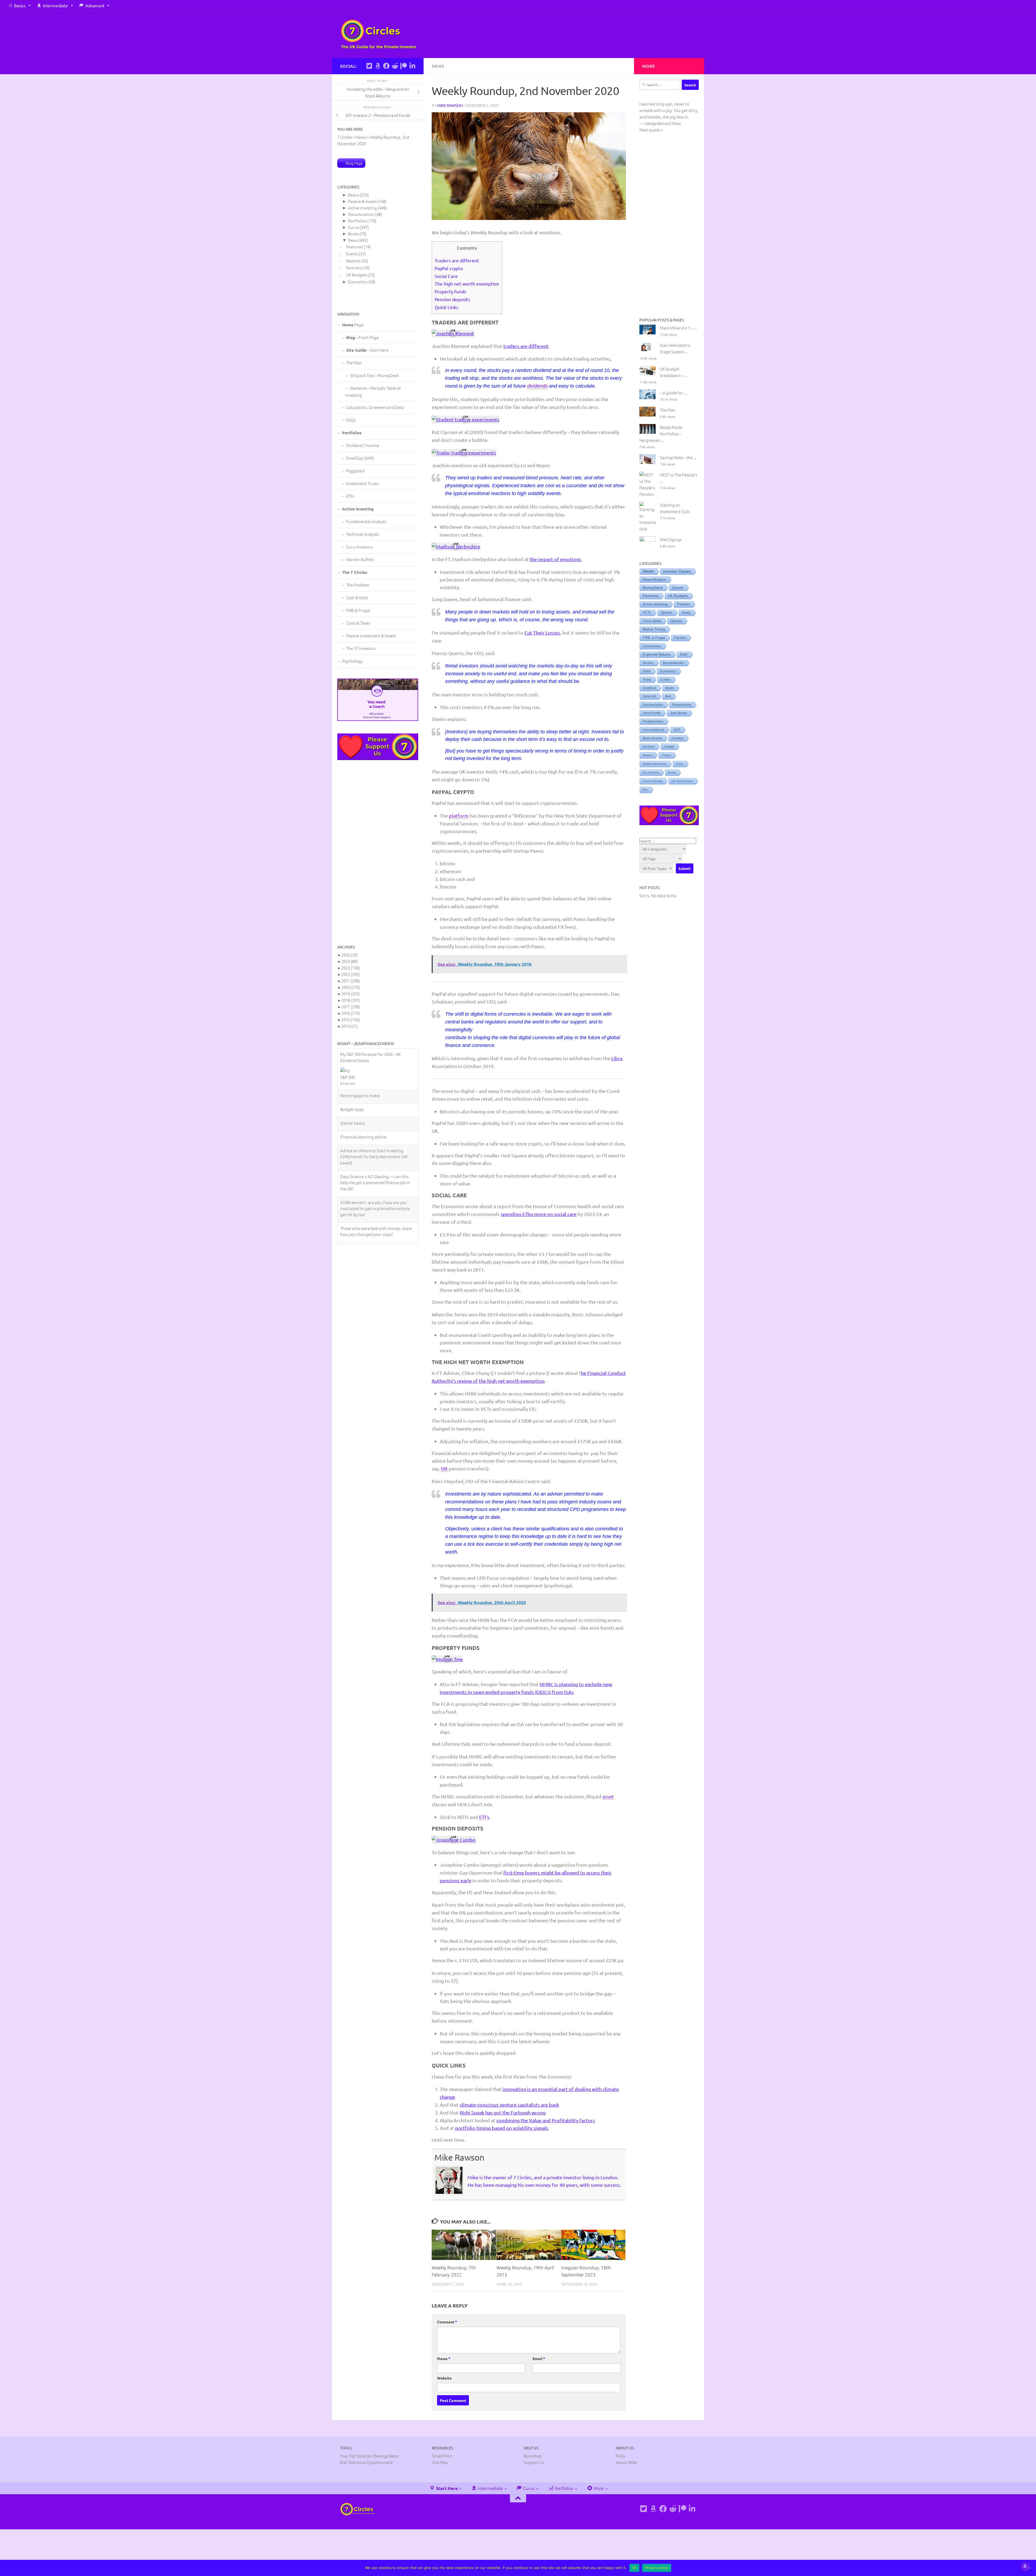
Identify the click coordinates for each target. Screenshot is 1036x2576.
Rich (645, 790)
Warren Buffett (360, 559)
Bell (668, 696)
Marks (670, 688)
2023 (351, 968)
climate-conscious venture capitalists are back (509, 2105)
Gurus (353, 227)
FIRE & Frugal (358, 610)
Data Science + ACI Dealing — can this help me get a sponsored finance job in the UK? (375, 1100)
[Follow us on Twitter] (369, 66)
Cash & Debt (357, 597)
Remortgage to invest (360, 1254)
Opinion (676, 621)
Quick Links (447, 307)
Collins (666, 680)
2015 (351, 1020)
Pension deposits (452, 299)
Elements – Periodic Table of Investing (373, 392)
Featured (355, 247)
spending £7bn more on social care (539, 1214)
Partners (354, 268)
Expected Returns (657, 655)
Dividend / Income (363, 445)
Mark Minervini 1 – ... (678, 328)
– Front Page (362, 337)
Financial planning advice (363, 1054)
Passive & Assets (362, 201)
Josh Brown (679, 713)
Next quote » (651, 130)
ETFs (350, 496)
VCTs (647, 613)
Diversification (655, 579)
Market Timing (654, 629)
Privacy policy (657, 2568)
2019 (351, 994)
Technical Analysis (362, 534)
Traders (666, 755)
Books (353, 234)
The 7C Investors (361, 648)
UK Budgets (357, 275)
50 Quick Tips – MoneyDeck (374, 375)
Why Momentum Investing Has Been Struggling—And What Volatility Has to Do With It (376, 1172)
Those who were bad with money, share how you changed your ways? (376, 1149)
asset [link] (608, 1796)
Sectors (648, 663)
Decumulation (361, 214)
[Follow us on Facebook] (386, 66)
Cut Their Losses (542, 633)
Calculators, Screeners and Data (375, 407)
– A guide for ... (674, 393)
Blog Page (354, 163)
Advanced (95, 5)
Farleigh (669, 747)
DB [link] (444, 1468)
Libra (617, 1058)
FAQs (351, 420)
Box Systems (651, 772)
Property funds (451, 291)
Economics (358, 282)
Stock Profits (652, 713)
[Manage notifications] (1025, 2566)
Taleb (647, 671)
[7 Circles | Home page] (379, 34)
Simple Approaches (655, 764)
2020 (351, 987)
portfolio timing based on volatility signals (502, 2128)
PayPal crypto (449, 268)
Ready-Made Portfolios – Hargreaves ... (661, 434)
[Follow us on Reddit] (395, 66)
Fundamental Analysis (366, 521)
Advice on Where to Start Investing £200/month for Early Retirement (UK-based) (374, 1074)
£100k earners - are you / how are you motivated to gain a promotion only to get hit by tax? (375, 1126)
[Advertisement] (378, 852)
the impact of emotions (555, 559)
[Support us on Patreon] (404, 66)
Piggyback (355, 471)
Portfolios (357, 221)
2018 (351, 1000)
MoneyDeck (653, 588)
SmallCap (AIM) (360, 458)
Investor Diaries (677, 571)
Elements (651, 596)
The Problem (358, 585)
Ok (635, 2568)
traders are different (526, 346)
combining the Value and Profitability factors (546, 2120)
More (598, 2488)
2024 (350, 961)
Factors (680, 638)
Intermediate (55, 5)
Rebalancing (682, 705)
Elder (684, 655)
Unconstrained (653, 730)
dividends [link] (537, 386)
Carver (678, 588)
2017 (351, 1007)
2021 (351, 981)
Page (353, 325)
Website (444, 2378)
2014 (350, 1026)
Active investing (362, 208)
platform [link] (459, 816)
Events (352, 254)
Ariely (686, 613)
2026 (350, 955)
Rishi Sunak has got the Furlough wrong (503, 2112)
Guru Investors (359, 547)
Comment (447, 2322)
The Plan (354, 363)
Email (539, 2358)
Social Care (446, 276)
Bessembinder (674, 663)
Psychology (352, 661)
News (438, 66)
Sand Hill (649, 696)
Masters (647, 755)
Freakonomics (653, 721)
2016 (351, 1013)
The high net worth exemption (467, 284)
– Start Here (367, 350)
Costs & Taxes (358, 623)
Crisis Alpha (652, 621)
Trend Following (652, 781)
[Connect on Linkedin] (412, 66)
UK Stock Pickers (682, 781)
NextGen (649, 747)
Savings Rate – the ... (678, 457)
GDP (677, 730)
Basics (20, 5)
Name (444, 2358)
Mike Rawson (450, 105)
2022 (351, 974)
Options (667, 613)
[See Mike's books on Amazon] (378, 66)
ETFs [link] (484, 1817)
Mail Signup (671, 539)
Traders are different (457, 260)
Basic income (652, 738)
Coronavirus (652, 646)
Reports (353, 261)
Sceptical (649, 688)
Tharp (647, 680)
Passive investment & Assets (371, 635)
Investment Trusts (362, 483)
